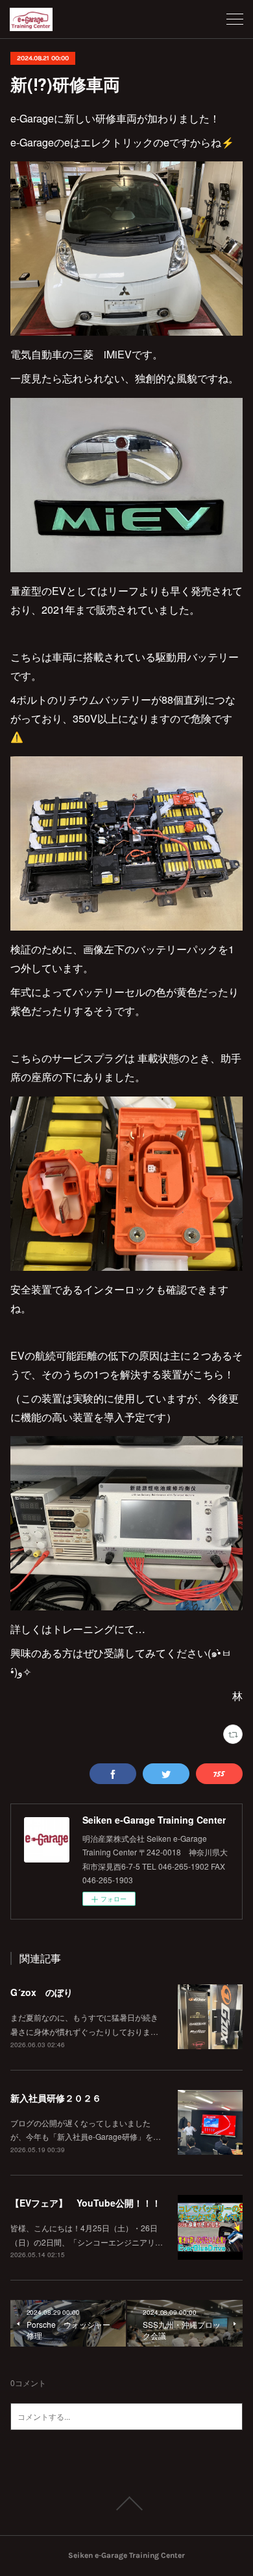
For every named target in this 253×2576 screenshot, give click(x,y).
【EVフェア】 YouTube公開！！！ (86, 2203)
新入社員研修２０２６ (56, 2098)
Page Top (126, 2503)
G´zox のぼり (42, 1992)
